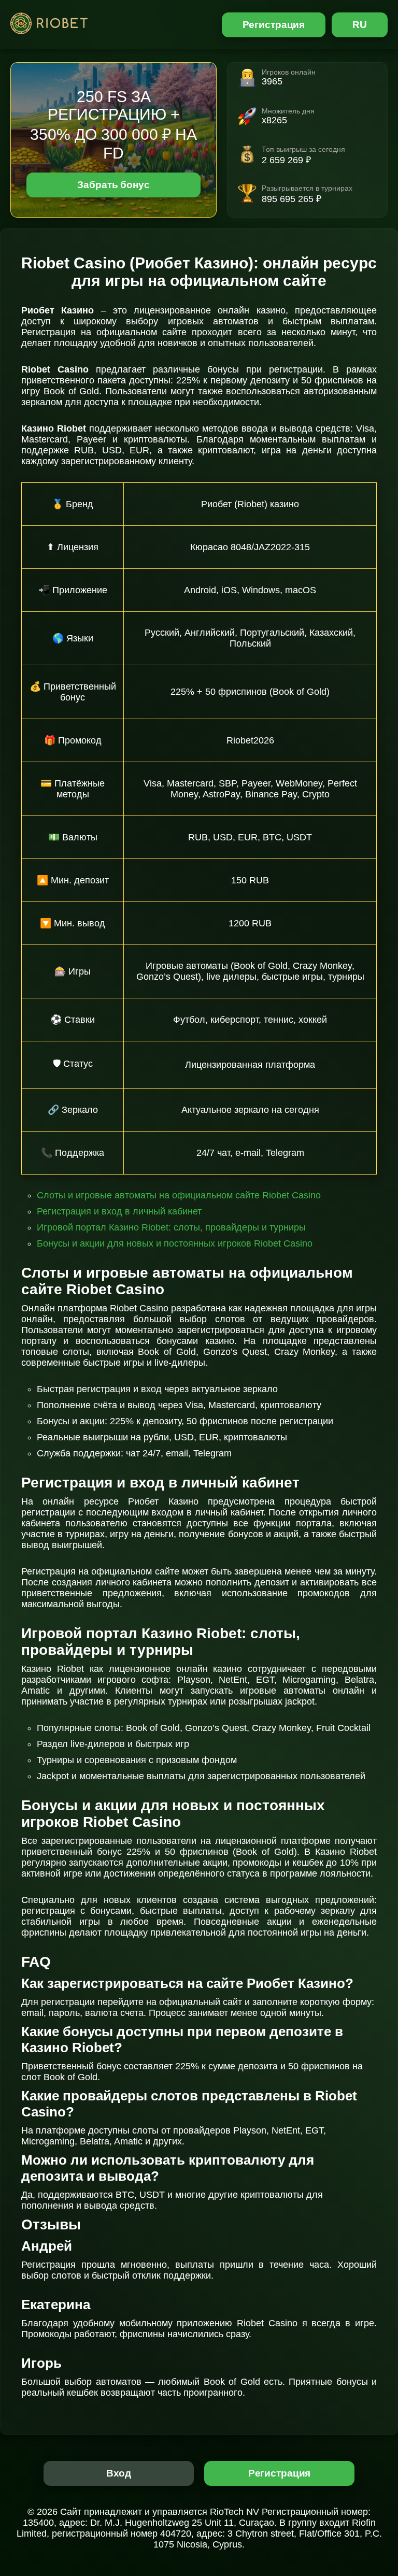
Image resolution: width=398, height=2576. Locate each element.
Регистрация (274, 25)
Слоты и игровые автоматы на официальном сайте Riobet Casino (179, 1195)
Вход (119, 2473)
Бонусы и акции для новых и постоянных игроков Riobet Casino (175, 1243)
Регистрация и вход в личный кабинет (119, 1211)
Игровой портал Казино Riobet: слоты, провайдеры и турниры (171, 1227)
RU (360, 25)
